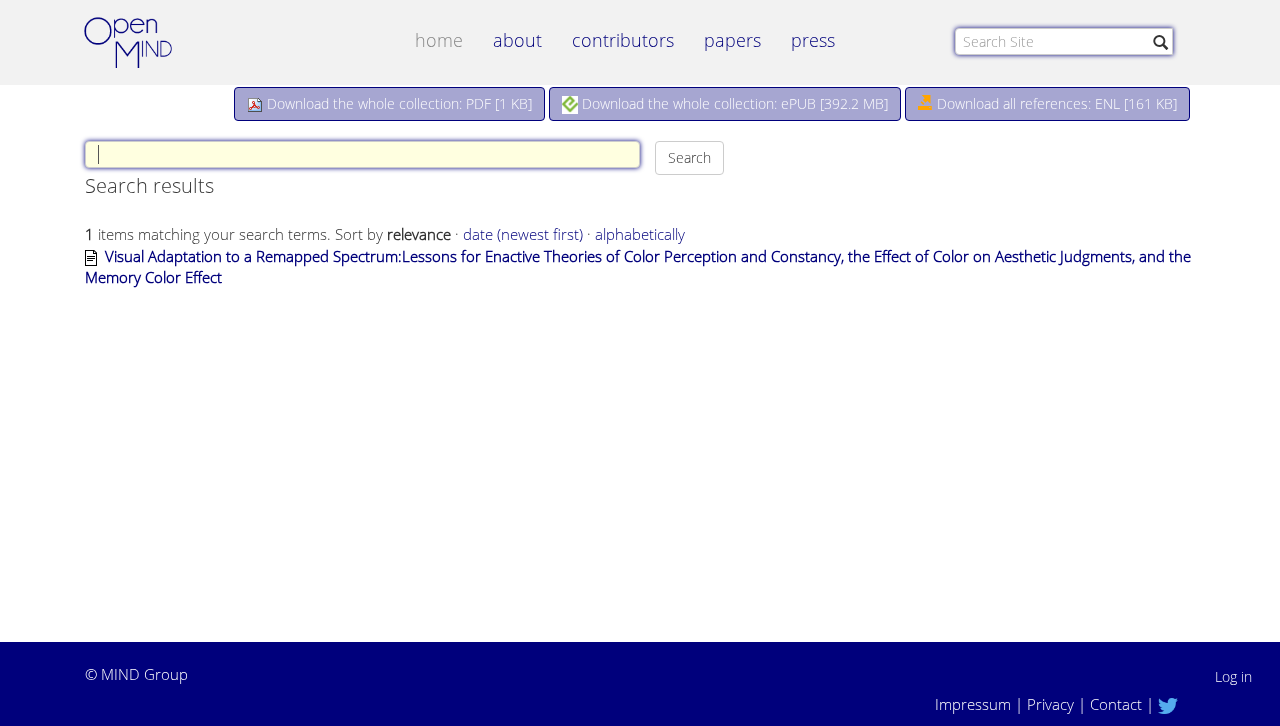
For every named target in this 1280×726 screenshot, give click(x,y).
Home (439, 40)
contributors (623, 40)
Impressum (973, 704)
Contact (1116, 704)
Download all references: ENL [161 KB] (1055, 103)
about (517, 40)
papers (732, 40)
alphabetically (640, 234)
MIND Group (144, 674)
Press (813, 40)
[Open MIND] (147, 45)
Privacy (1050, 704)
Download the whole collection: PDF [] (397, 103)
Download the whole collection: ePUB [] (733, 103)
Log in (1233, 676)
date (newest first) (523, 234)
